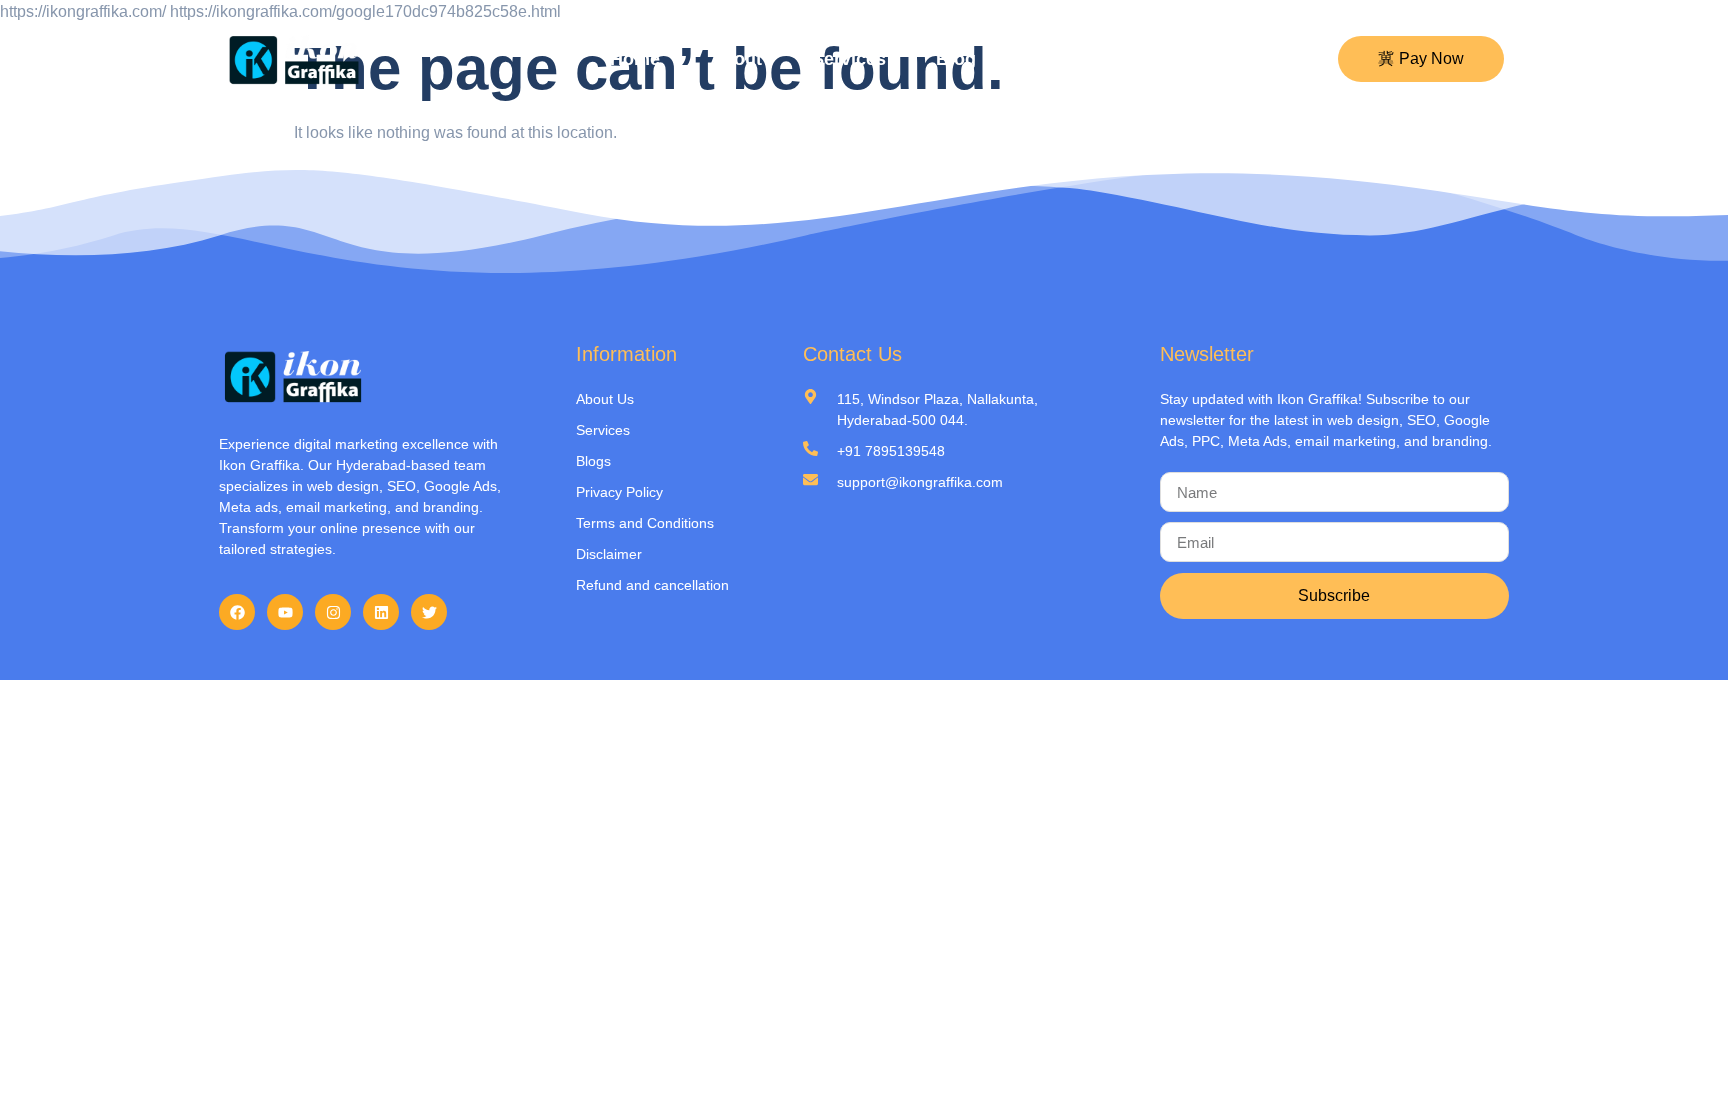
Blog (956, 59)
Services (849, 59)
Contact (1059, 59)
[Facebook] (237, 612)
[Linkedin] (381, 612)
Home (635, 59)
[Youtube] (285, 612)
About (736, 59)
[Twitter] (429, 612)
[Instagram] (333, 612)
